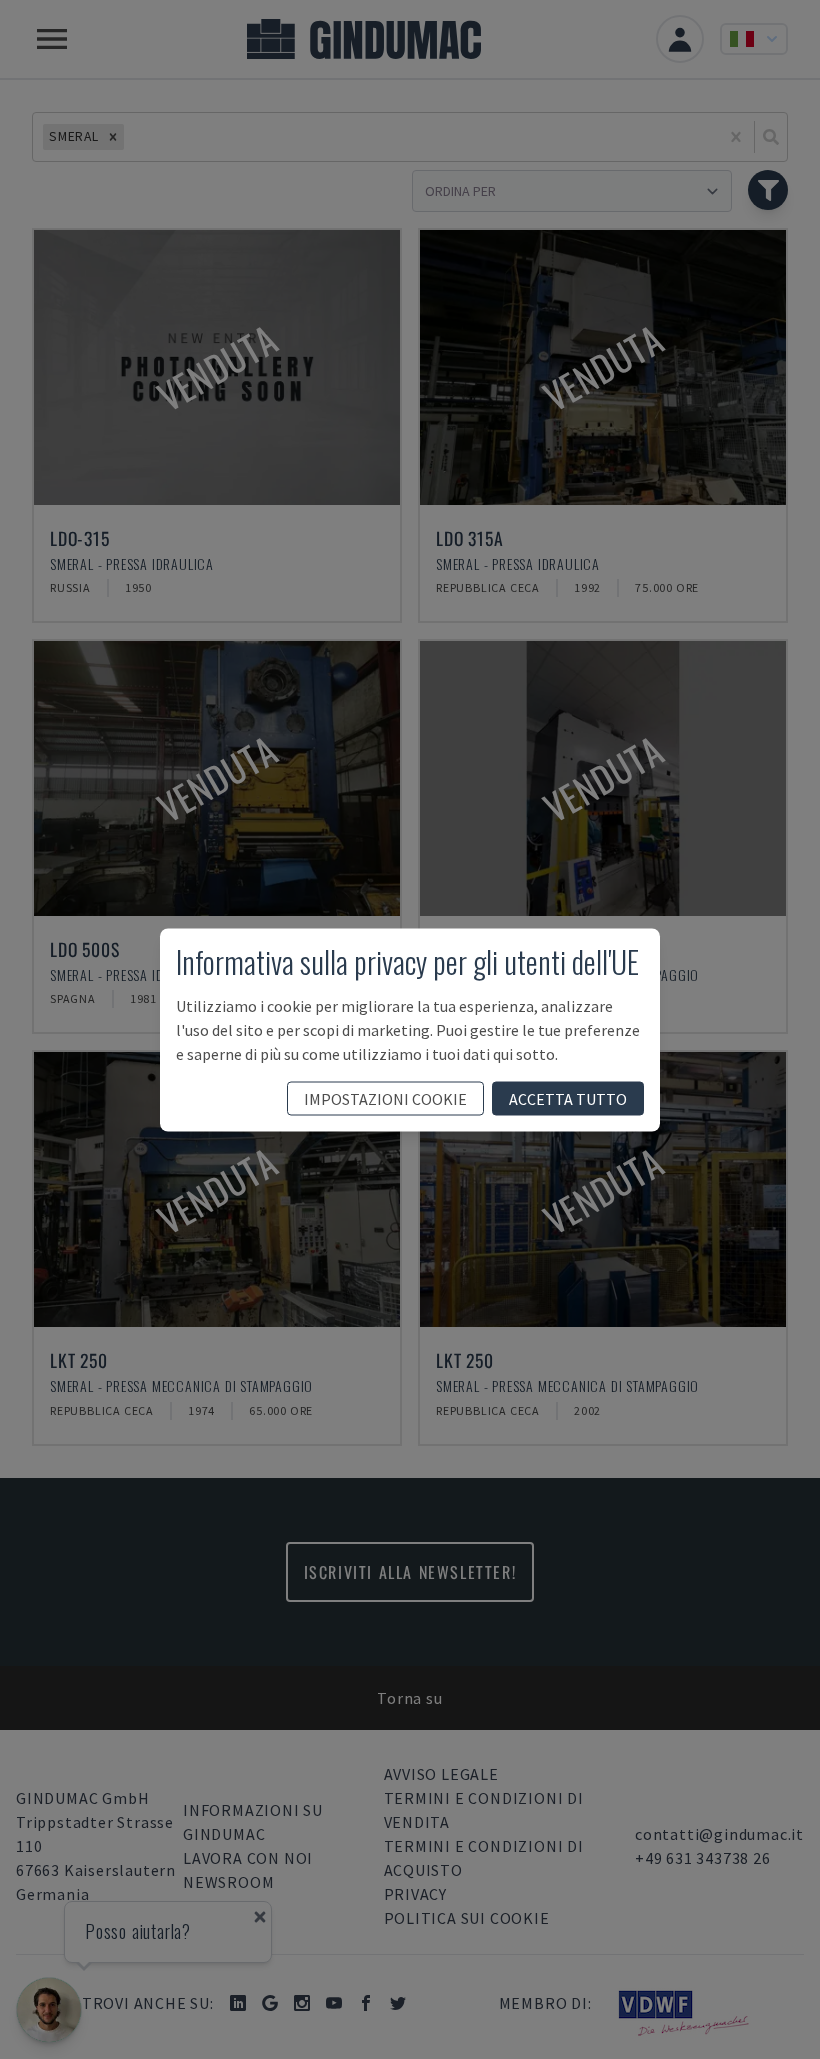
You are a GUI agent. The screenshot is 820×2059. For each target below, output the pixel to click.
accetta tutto (568, 1098)
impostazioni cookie (385, 1098)
